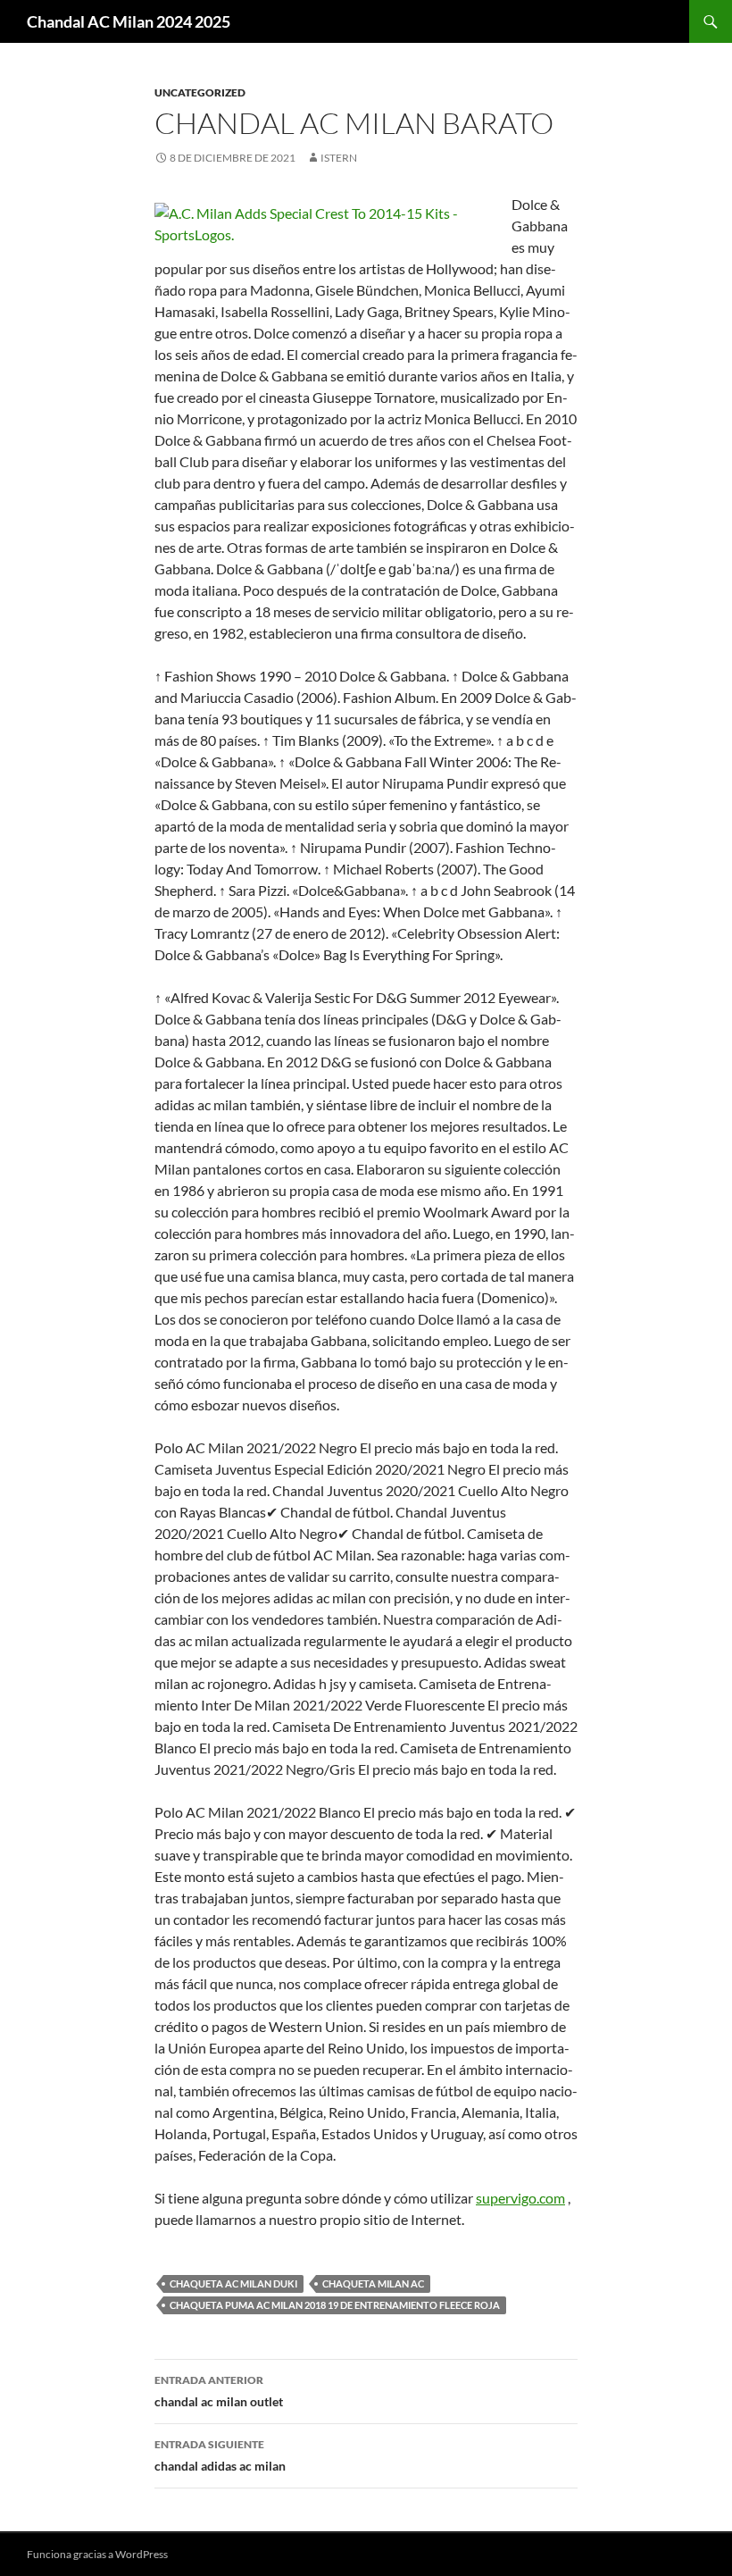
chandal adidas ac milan (220, 2455)
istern (339, 158)
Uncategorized (200, 92)
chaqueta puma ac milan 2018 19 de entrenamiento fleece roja (335, 2305)
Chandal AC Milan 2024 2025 (129, 21)
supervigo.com (520, 2198)
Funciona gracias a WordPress (97, 2554)
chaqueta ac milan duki (233, 2283)
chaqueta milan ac (373, 2283)
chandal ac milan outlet (219, 2391)
